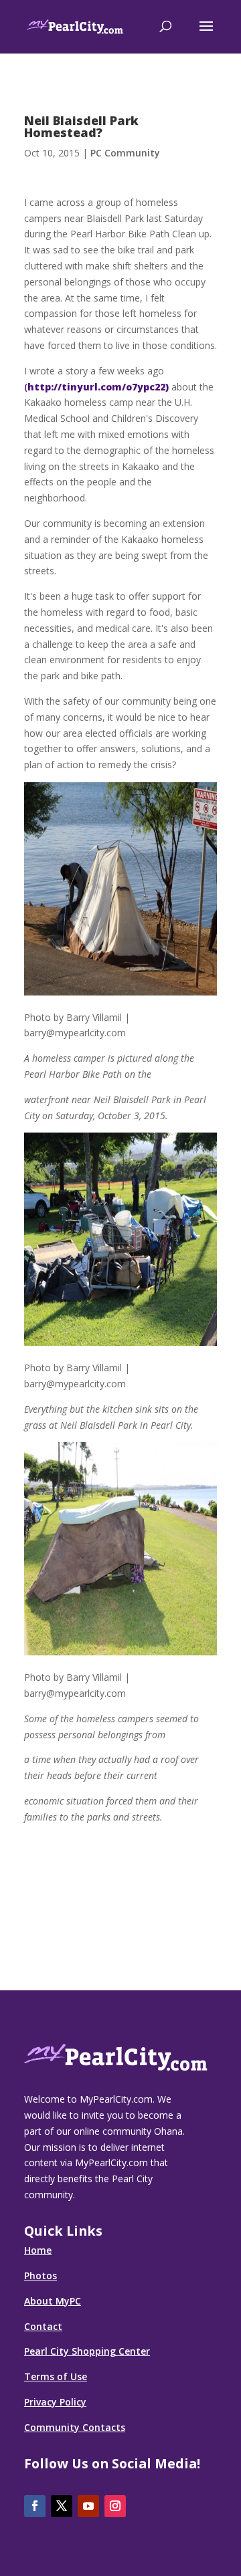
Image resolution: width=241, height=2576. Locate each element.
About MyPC (53, 2301)
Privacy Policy (55, 2402)
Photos (41, 2275)
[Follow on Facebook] (35, 2506)
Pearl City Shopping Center (87, 2351)
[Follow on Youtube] (88, 2506)
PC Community (125, 153)
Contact (43, 2326)
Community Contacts (75, 2427)
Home (38, 2250)
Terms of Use (56, 2376)
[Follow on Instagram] (115, 2506)
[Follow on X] (62, 2506)
